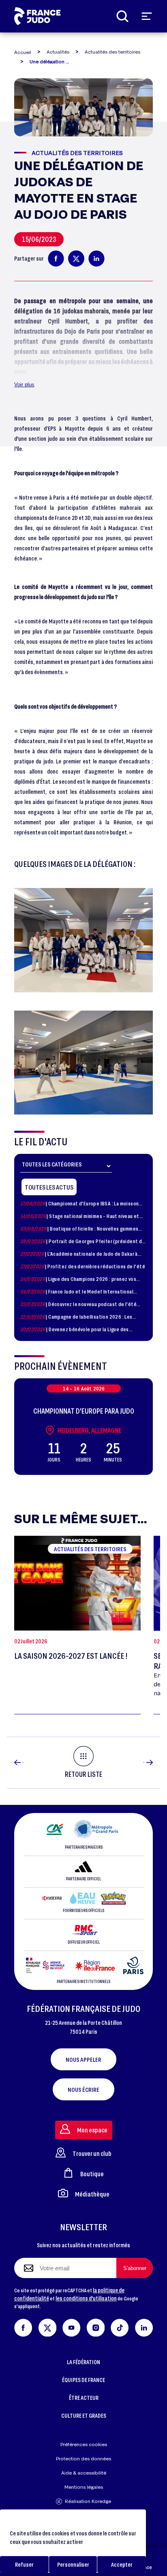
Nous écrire (83, 2089)
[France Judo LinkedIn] (144, 2326)
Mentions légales (84, 2487)
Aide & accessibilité (84, 2473)
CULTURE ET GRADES (84, 2415)
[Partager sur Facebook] (56, 259)
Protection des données (83, 2459)
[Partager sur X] (76, 259)
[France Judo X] (48, 2326)
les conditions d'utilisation (86, 2298)
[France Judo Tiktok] (120, 2326)
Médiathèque (92, 2194)
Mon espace (92, 2130)
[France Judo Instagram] (96, 2326)
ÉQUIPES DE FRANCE (83, 2380)
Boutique (92, 2174)
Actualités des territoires (112, 52)
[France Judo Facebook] (23, 2326)
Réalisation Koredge (88, 2501)
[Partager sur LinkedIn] (96, 259)
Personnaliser (73, 2564)
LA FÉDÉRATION (83, 2362)
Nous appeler (83, 2059)
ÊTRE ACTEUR (84, 2398)
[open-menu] (147, 16)
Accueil (23, 52)
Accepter (122, 2564)
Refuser (24, 2564)
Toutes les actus (49, 1187)
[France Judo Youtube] (72, 2326)
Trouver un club (92, 2153)
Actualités (58, 52)
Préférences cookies (84, 2444)
